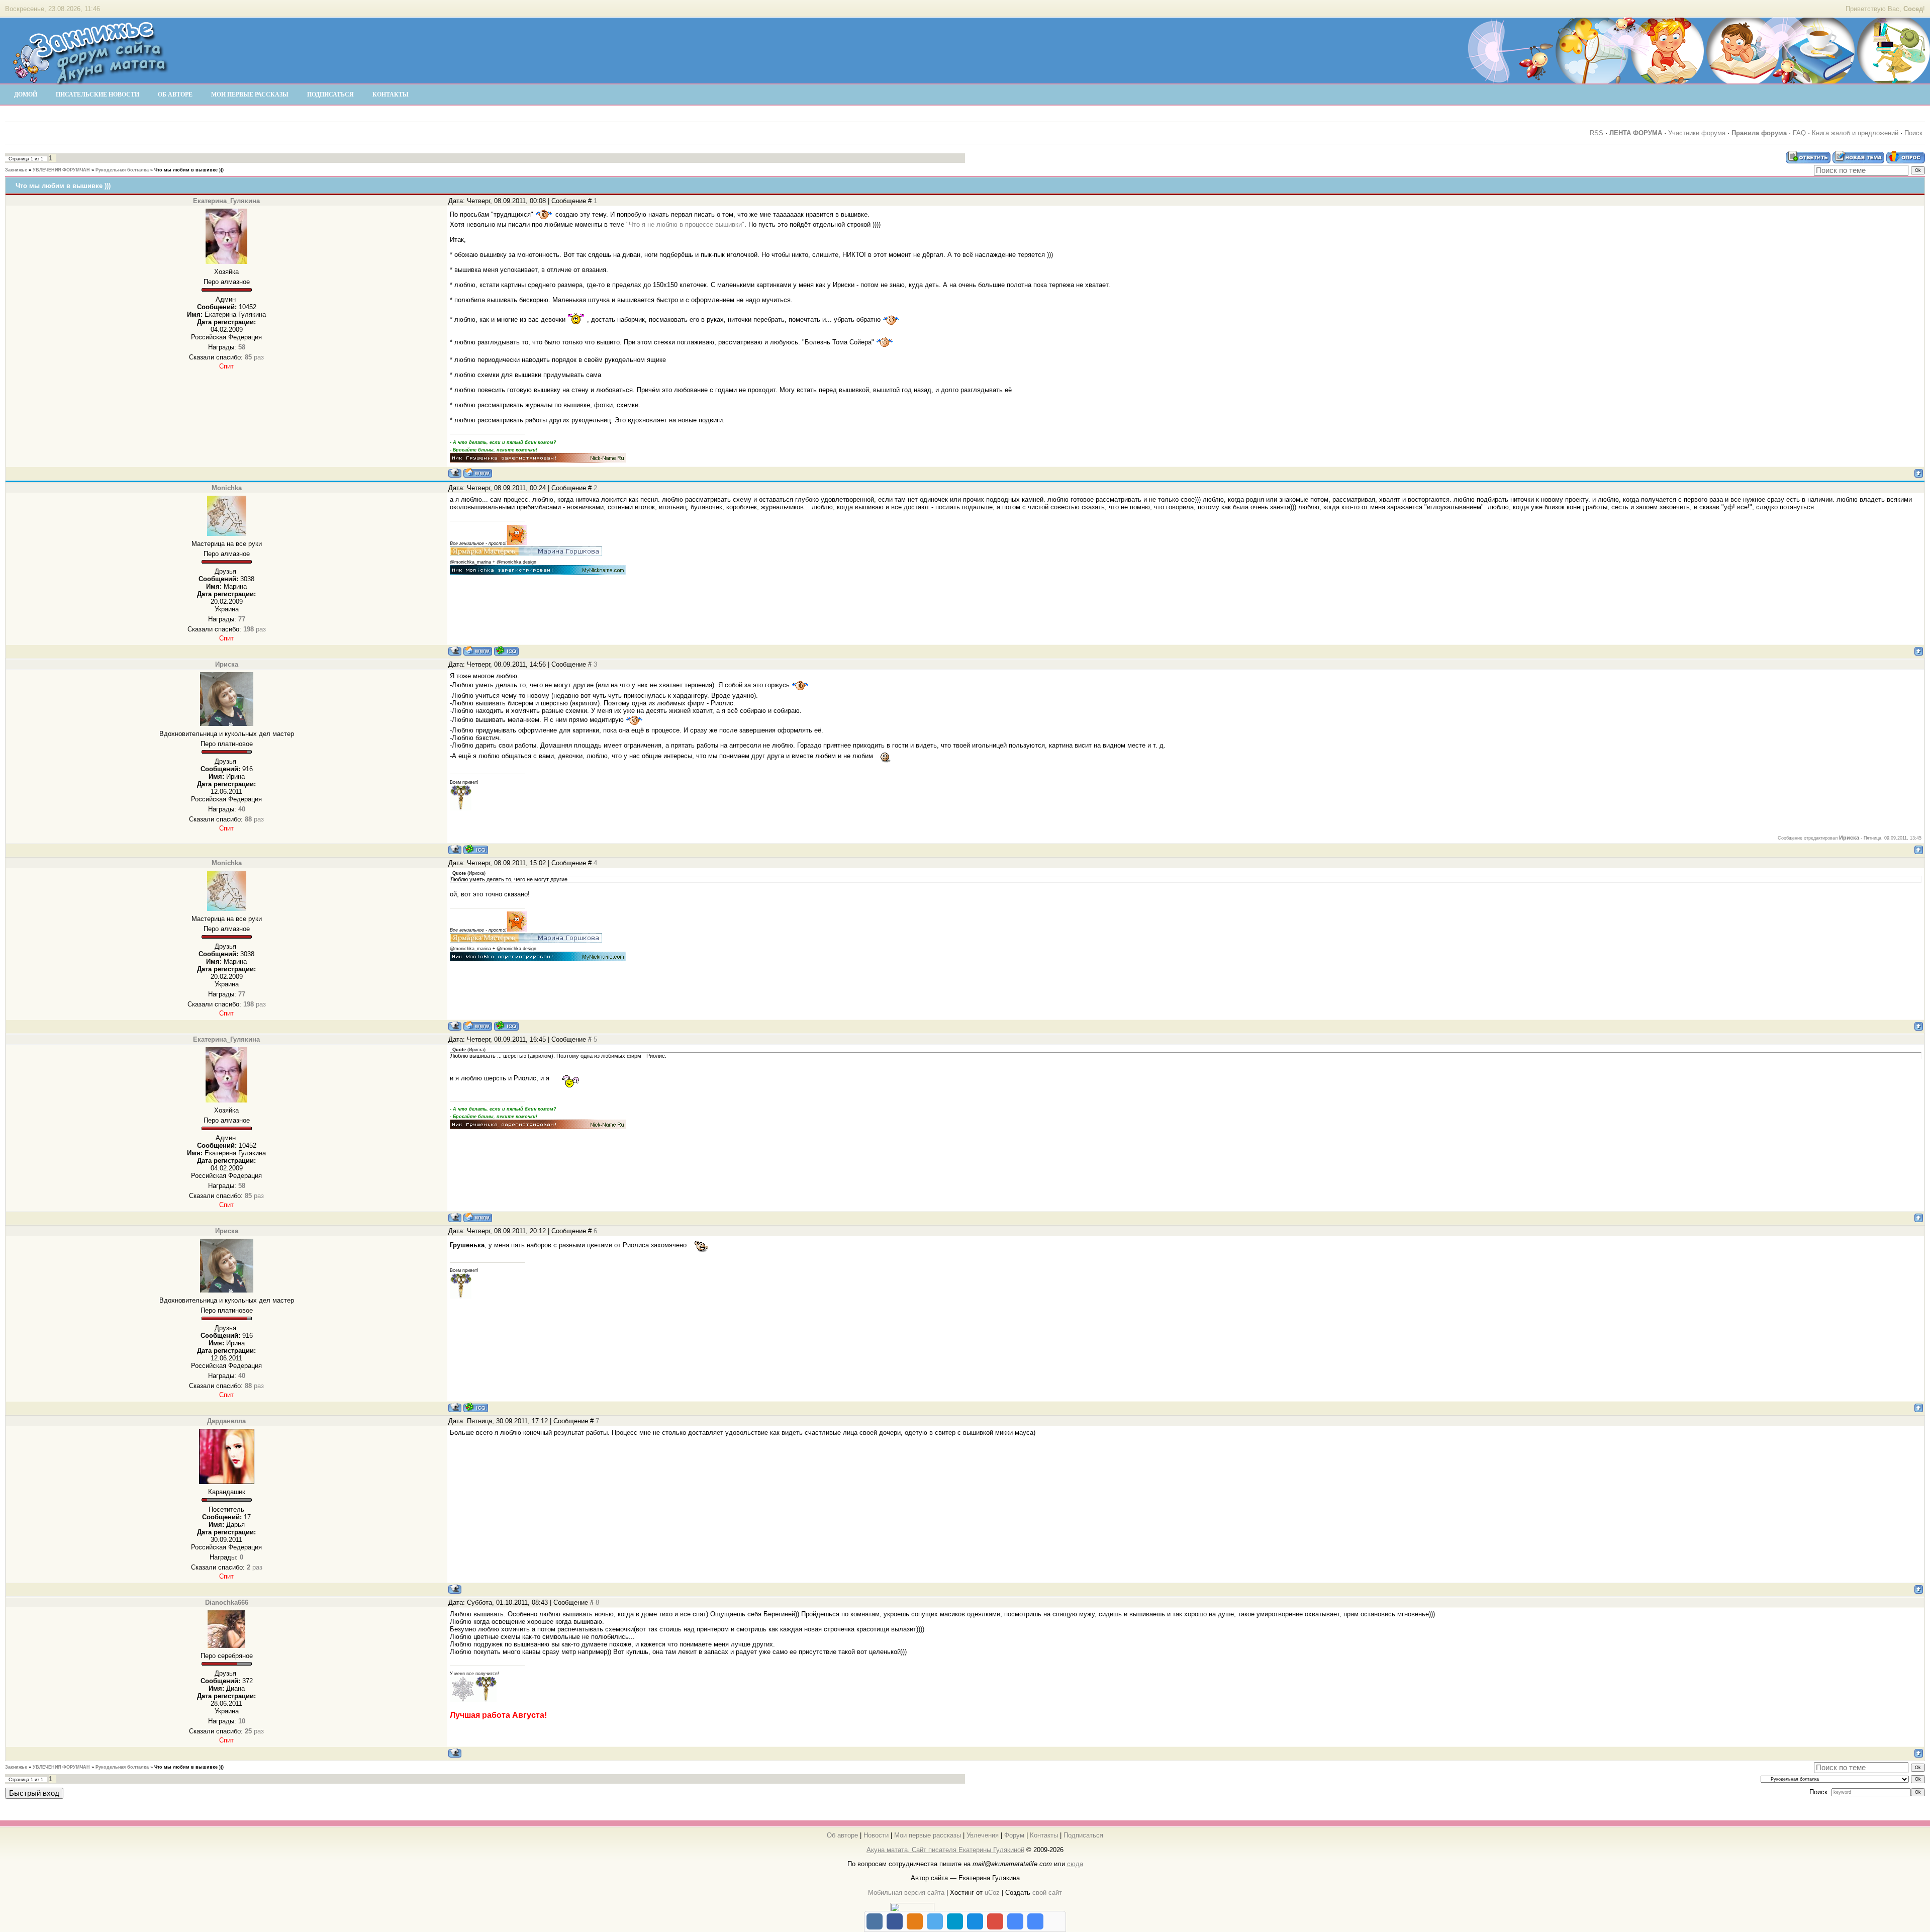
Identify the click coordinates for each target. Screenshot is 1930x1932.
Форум (1014, 1835)
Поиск (1913, 133)
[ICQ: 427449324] (506, 651)
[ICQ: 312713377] (476, 849)
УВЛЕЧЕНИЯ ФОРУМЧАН (61, 170)
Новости (876, 1835)
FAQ (1799, 133)
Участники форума (1697, 133)
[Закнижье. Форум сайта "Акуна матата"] (90, 80)
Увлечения (983, 1835)
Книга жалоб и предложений (1855, 133)
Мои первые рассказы (928, 1835)
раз (254, 357)
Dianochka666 (227, 1602)
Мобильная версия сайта (906, 1893)
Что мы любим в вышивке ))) (189, 170)
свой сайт (1047, 1893)
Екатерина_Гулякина (226, 201)
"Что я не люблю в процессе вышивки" (685, 224)
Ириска (227, 664)
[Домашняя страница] (478, 473)
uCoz (992, 1893)
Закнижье (16, 170)
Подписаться (1083, 1835)
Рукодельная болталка (122, 170)
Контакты (1044, 1835)
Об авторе (842, 1835)
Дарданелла (226, 1421)
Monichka (227, 488)
